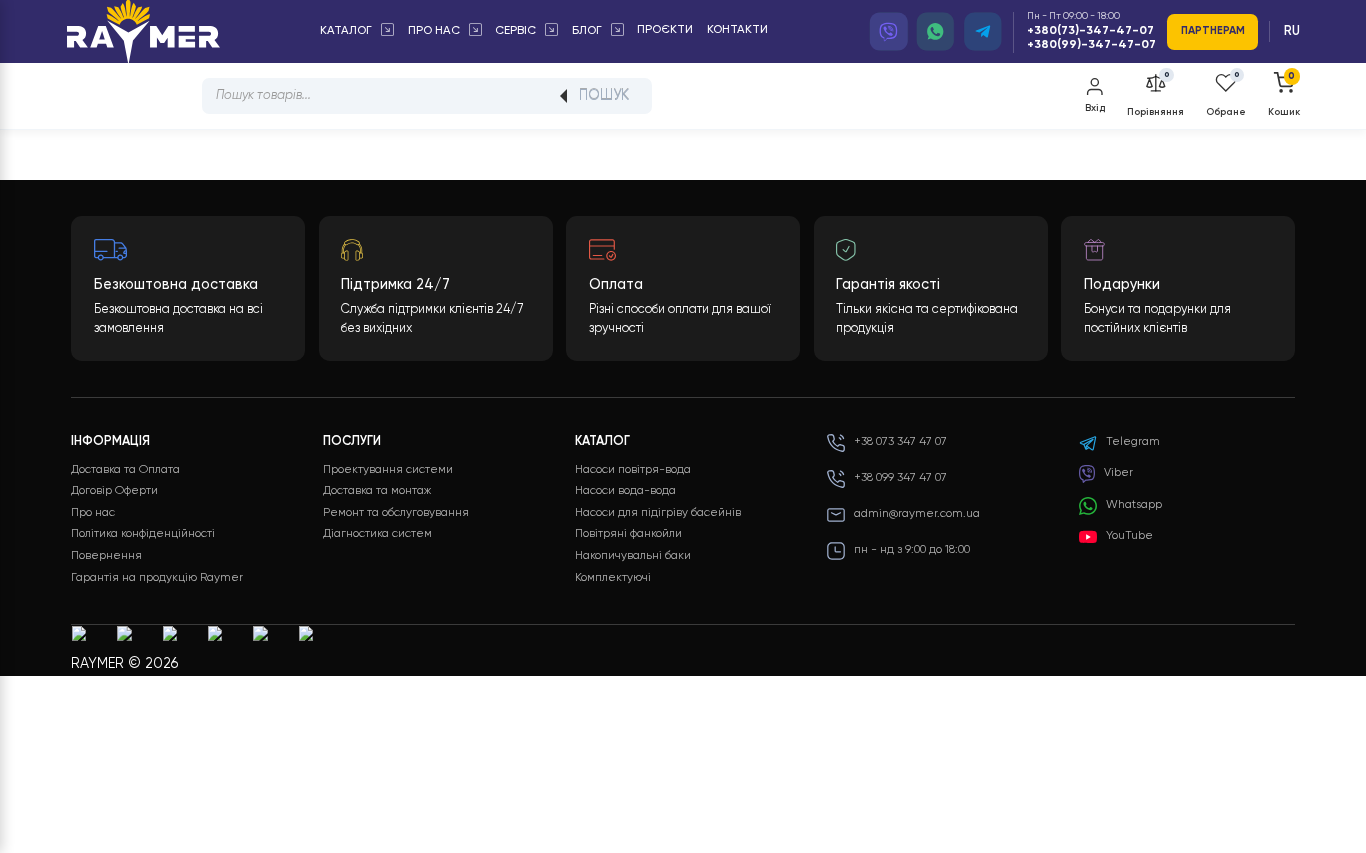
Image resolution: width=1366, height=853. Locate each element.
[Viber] (889, 32)
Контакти (737, 30)
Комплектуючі (613, 578)
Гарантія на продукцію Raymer (157, 578)
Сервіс (515, 31)
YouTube (1129, 536)
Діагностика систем (377, 534)
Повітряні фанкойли (628, 534)
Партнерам (1213, 31)
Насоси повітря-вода (633, 470)
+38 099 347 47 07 (900, 478)
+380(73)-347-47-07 (1090, 31)
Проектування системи (388, 470)
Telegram (1133, 442)
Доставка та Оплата (125, 470)
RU (1292, 31)
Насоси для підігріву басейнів (658, 513)
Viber (1118, 473)
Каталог (346, 31)
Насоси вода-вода (625, 491)
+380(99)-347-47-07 (1091, 45)
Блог (587, 31)
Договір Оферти (114, 491)
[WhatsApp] (936, 32)
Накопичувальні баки (633, 556)
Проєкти (665, 30)
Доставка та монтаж (377, 491)
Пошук (604, 96)
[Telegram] (983, 32)
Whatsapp (1134, 505)
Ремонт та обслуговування (396, 513)
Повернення (106, 556)
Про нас (434, 31)
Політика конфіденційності (143, 534)
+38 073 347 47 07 (900, 442)
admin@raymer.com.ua (917, 514)
